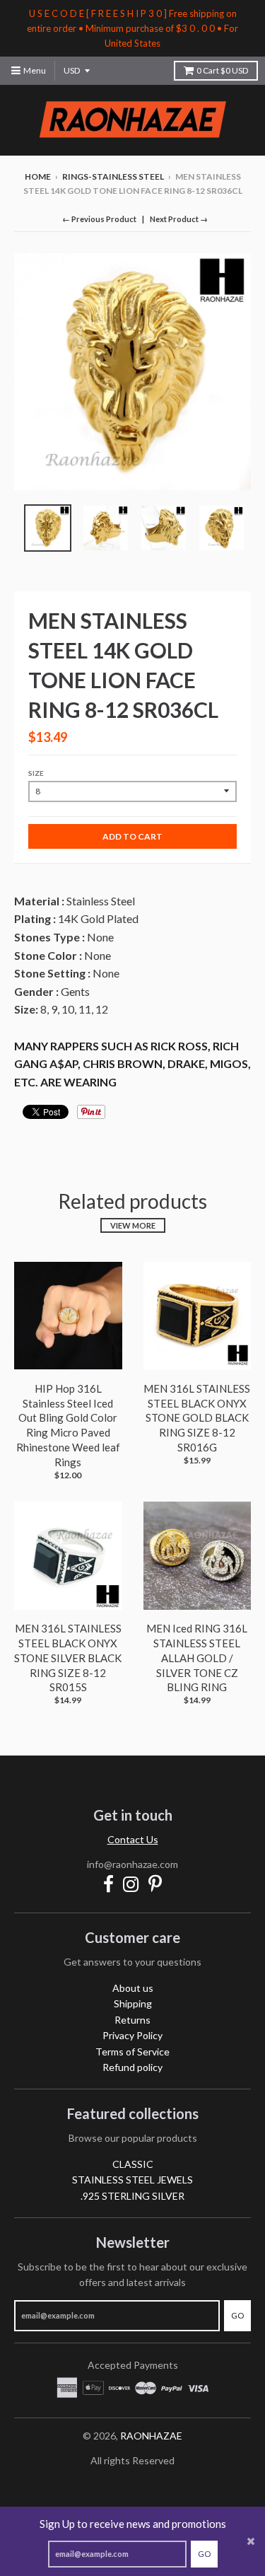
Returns (132, 2020)
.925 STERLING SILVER (132, 2196)
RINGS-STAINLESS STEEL (113, 176)
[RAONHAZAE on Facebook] (108, 1884)
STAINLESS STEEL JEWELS (132, 2180)
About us (133, 1988)
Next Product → (179, 219)
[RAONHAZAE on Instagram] (131, 1884)
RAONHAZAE (151, 2436)
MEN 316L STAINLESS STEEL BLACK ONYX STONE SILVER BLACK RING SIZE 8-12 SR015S (68, 1658)
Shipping (133, 2003)
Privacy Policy (132, 2035)
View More (133, 1225)
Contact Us (133, 1839)
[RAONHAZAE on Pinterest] (155, 1884)
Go (204, 2554)
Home (38, 176)
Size (36, 773)
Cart (222, 70)
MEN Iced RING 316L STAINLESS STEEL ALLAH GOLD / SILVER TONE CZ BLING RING (197, 1658)
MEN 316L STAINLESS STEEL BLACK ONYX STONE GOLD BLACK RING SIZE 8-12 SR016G (197, 1418)
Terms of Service (132, 2052)
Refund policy (132, 2067)
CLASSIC (133, 2164)
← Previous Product (99, 219)
